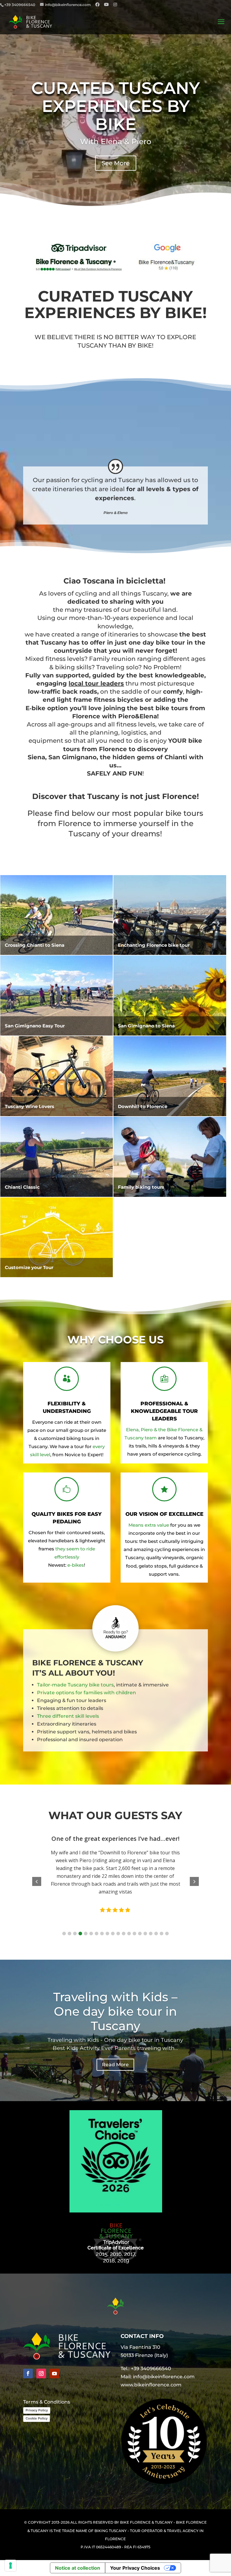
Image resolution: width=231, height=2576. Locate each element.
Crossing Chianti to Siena (35, 945)
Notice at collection (78, 2568)
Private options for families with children (86, 1693)
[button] (64, 1934)
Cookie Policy (37, 2418)
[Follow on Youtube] (54, 2373)
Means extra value (149, 1525)
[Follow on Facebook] (28, 2373)
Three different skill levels (68, 1716)
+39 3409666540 (151, 2369)
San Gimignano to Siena (146, 1026)
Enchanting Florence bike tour (154, 945)
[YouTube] (106, 5)
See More (116, 163)
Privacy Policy (37, 2410)
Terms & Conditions (47, 2402)
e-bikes (76, 1565)
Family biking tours (141, 1187)
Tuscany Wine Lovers (29, 1106)
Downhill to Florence (143, 1106)
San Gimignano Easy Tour (35, 1026)
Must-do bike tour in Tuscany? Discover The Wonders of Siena (115, 2007)
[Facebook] (97, 5)
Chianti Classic (22, 1187)
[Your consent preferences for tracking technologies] (11, 2565)
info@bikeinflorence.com (164, 2377)
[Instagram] (115, 5)
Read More (166, 1901)
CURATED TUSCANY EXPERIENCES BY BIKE (115, 106)
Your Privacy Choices (135, 2568)
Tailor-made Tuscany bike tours (75, 1685)
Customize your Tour (29, 1267)
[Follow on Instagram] (41, 2373)
